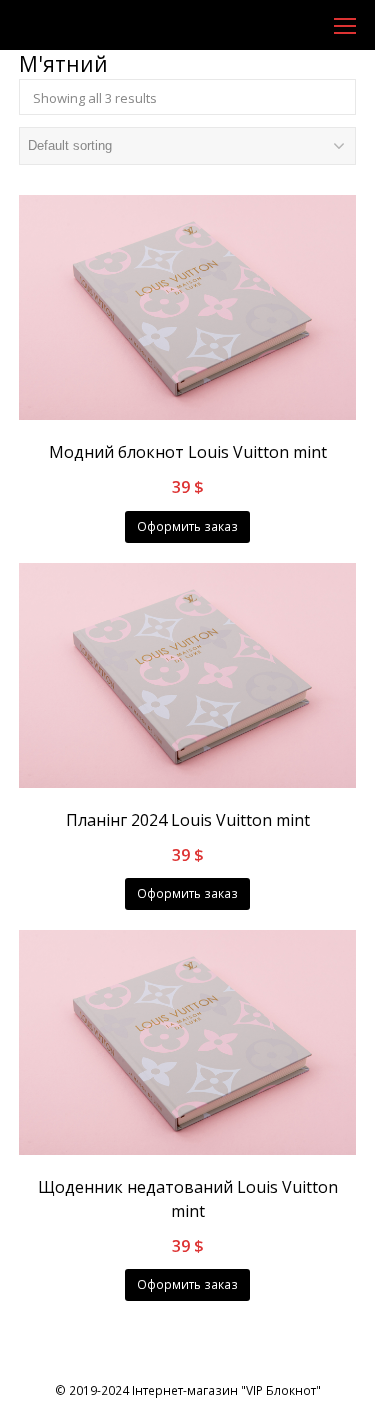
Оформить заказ (187, 526)
